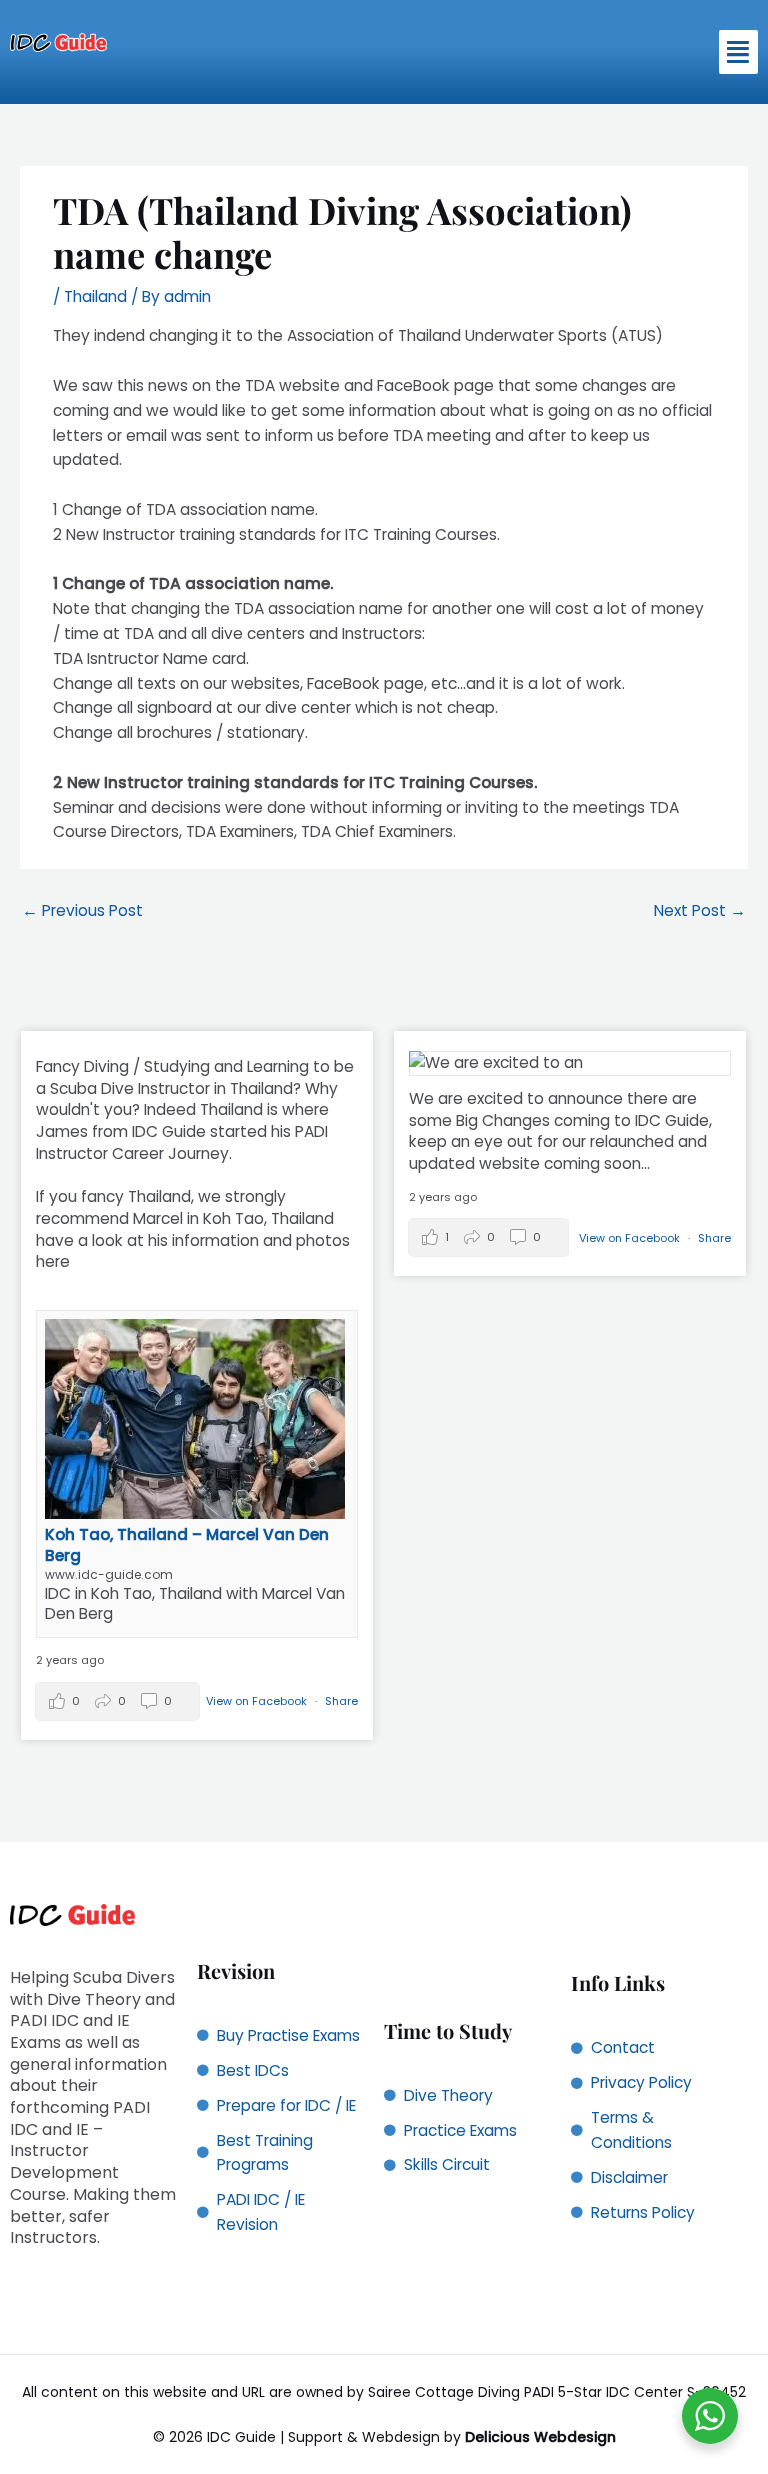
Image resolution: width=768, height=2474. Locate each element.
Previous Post (82, 910)
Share (341, 1701)
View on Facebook (258, 1701)
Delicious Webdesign (540, 2437)
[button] (739, 52)
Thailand (95, 296)
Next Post (700, 910)
